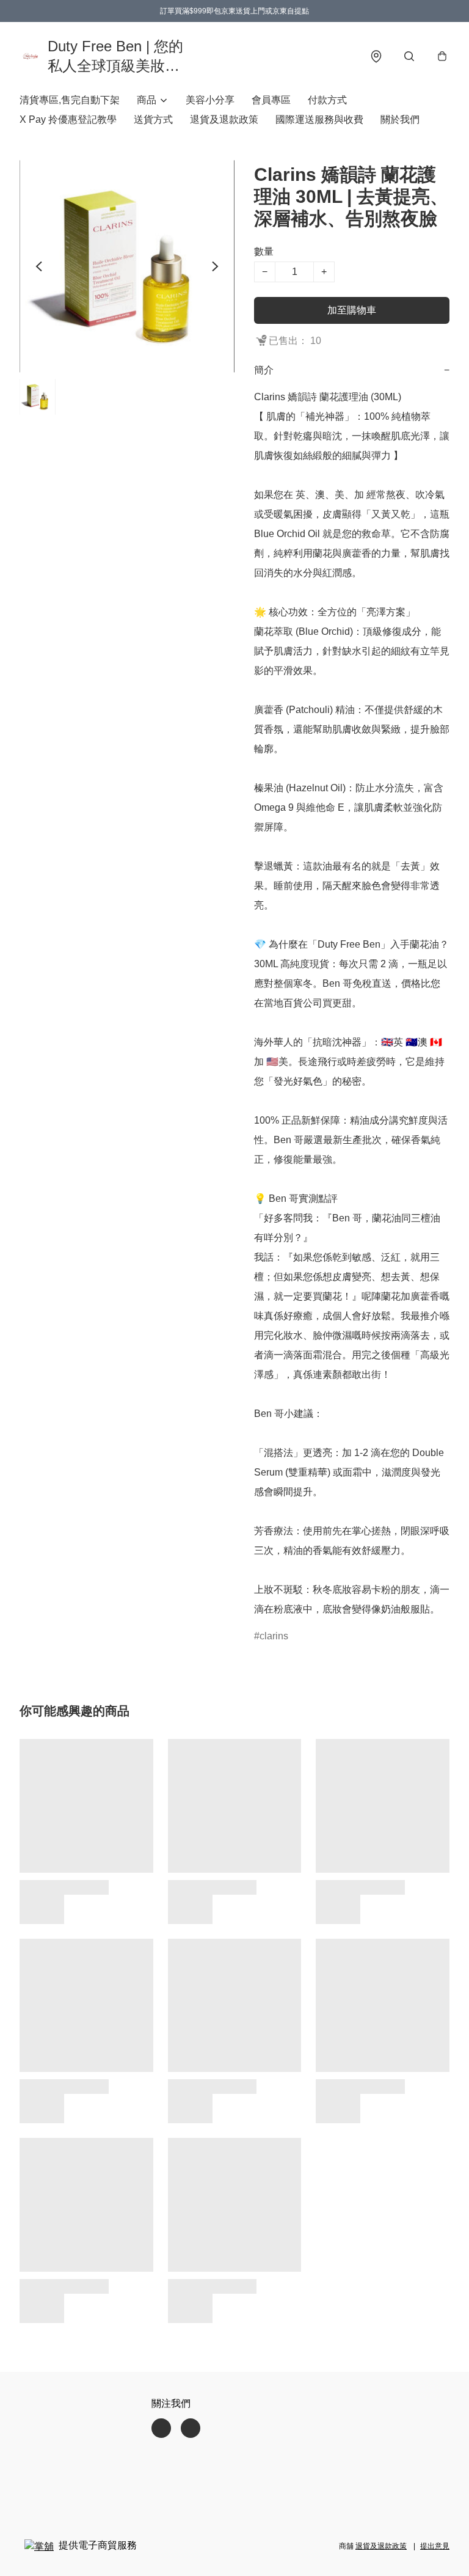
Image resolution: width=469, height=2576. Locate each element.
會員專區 (271, 100)
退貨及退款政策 (224, 119)
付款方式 (327, 100)
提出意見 (435, 2546)
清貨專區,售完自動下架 (70, 100)
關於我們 (400, 119)
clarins (274, 1636)
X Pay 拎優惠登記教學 (68, 119)
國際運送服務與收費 (319, 119)
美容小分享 (210, 100)
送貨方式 (153, 119)
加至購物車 (352, 310)
